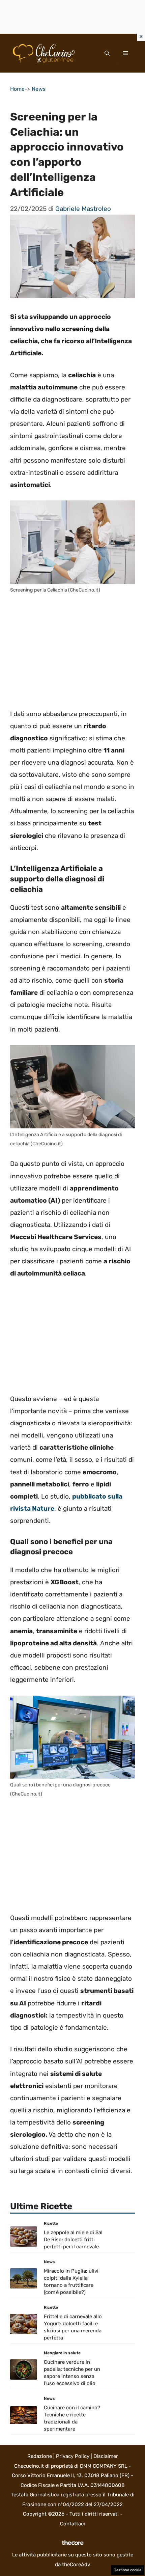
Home (17, 89)
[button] (107, 53)
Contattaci (72, 2524)
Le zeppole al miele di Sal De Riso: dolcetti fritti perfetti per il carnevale (73, 2240)
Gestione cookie (127, 2570)
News (39, 89)
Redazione (40, 2456)
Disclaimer (106, 2456)
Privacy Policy (73, 2456)
